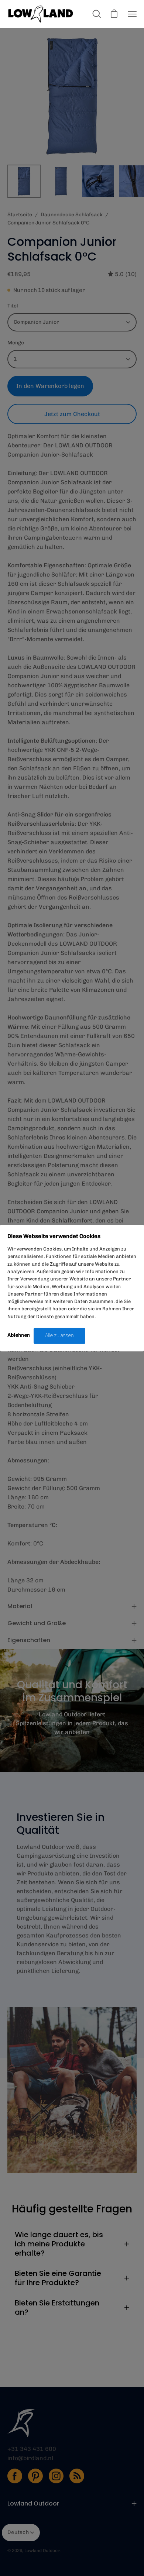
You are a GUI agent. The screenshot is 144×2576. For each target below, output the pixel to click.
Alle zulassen (59, 1335)
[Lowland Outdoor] (41, 14)
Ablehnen (19, 1335)
